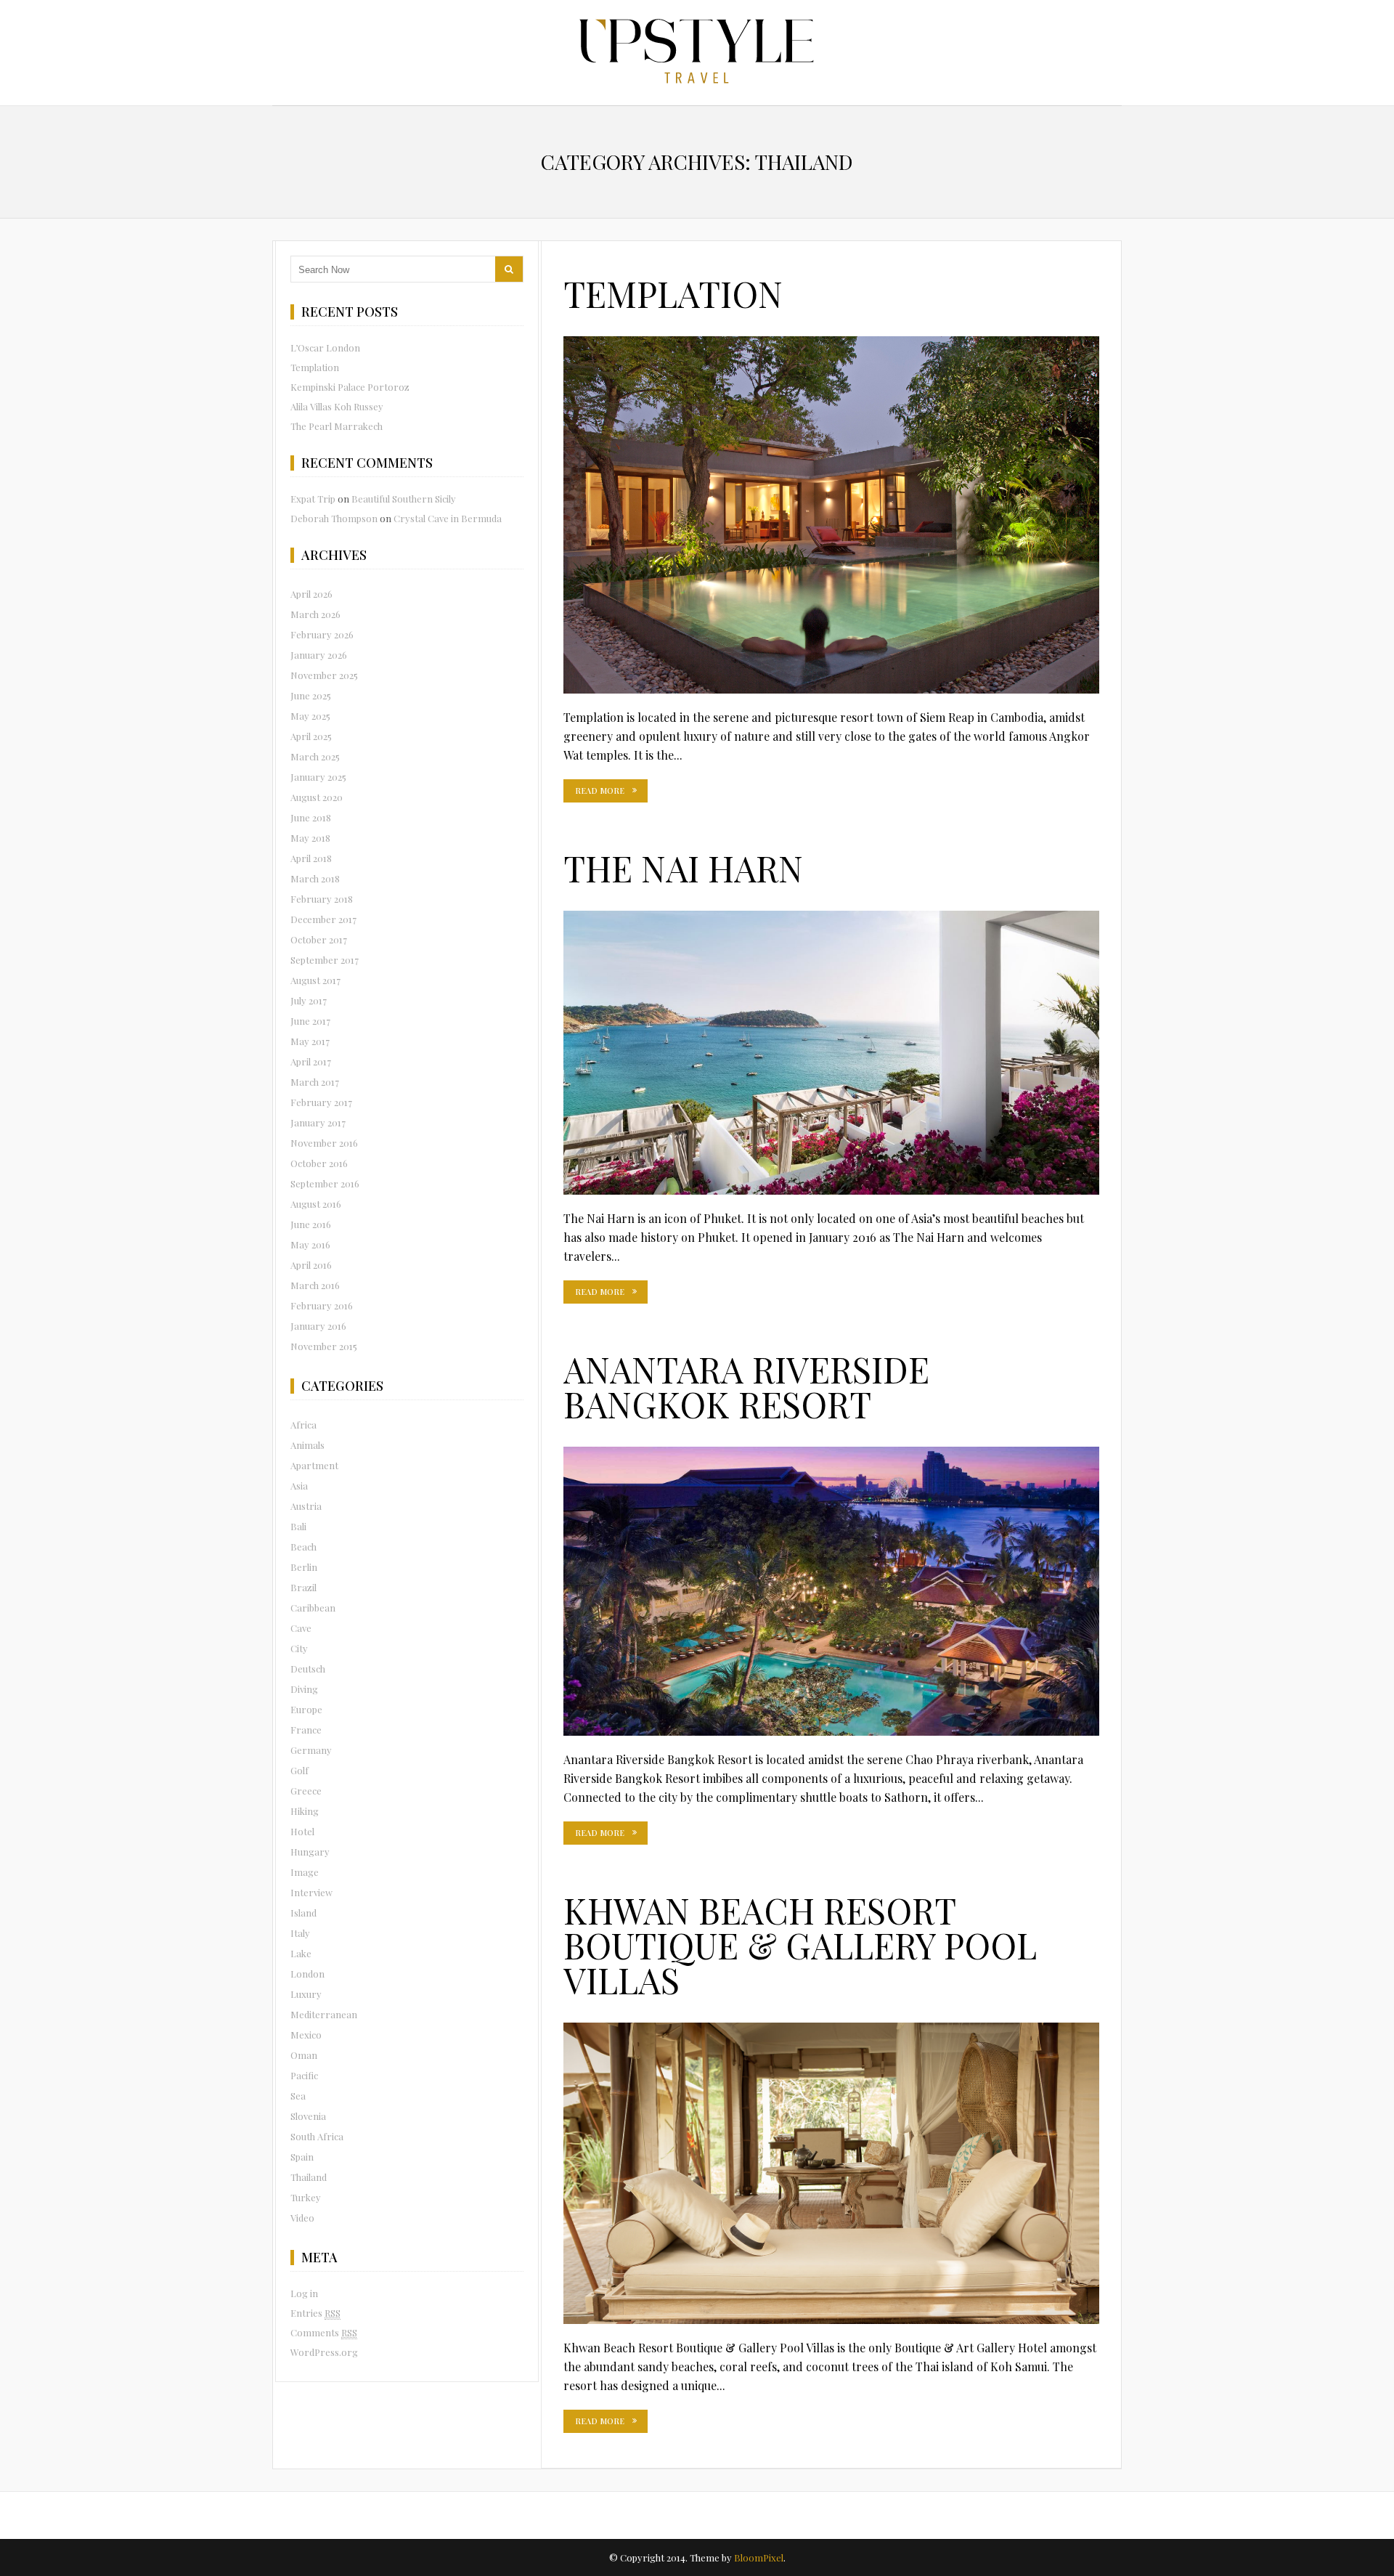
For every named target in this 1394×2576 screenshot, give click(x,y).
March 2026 (315, 614)
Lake (301, 1953)
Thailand (309, 2177)
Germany (311, 1750)
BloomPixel (759, 2557)
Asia (299, 1486)
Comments (324, 2332)
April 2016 (311, 1265)
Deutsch (308, 1669)
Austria (306, 1506)
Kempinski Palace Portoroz (350, 387)
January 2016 (318, 1326)
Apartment (314, 1465)
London (307, 1974)
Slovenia (308, 2116)
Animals (307, 1445)
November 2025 (324, 675)
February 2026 (322, 634)
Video (302, 2218)
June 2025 (311, 695)
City (299, 1648)
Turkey (306, 2197)
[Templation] (831, 515)
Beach (303, 1547)
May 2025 (310, 716)
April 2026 (311, 594)
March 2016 (315, 1285)
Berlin (304, 1567)
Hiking (305, 1811)
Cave (301, 1628)
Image (305, 1872)
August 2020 (317, 797)
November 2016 (324, 1143)
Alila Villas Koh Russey (337, 406)
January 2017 (318, 1122)
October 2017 (319, 939)
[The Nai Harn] (831, 1053)
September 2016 (325, 1183)
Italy (300, 1933)
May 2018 (310, 838)
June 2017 (310, 1021)
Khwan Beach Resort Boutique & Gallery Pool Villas (800, 1945)
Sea (298, 2096)
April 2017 (311, 1061)
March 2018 (315, 878)
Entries (315, 2313)
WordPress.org (324, 2352)
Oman (304, 2055)
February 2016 (322, 1305)
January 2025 (318, 777)
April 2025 (311, 736)
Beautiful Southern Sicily (404, 499)
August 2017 (315, 980)
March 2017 (315, 1082)
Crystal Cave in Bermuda (448, 518)
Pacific (304, 2075)
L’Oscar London (325, 348)
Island (303, 1913)
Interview (311, 1892)
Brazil (303, 1587)
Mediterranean (324, 2014)
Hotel (302, 1831)
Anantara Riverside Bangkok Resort (746, 1386)
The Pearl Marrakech (337, 426)
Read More (600, 791)
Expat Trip (313, 499)
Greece (306, 1791)
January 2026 (319, 655)
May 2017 (310, 1041)
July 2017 (309, 1000)
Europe (306, 1709)
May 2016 (310, 1244)
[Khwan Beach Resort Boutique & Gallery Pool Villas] (831, 2173)
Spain (302, 2157)
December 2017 (323, 919)
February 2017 (321, 1102)
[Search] (509, 269)
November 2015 (324, 1346)
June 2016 (311, 1224)
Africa (303, 1425)
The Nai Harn (683, 868)
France (306, 1730)
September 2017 (325, 960)
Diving (304, 1689)
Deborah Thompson (334, 518)
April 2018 (311, 858)
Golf (299, 1770)
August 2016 (316, 1204)
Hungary (310, 1852)
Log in (304, 2293)
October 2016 (319, 1163)
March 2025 (315, 756)
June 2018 (311, 817)
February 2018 (322, 899)
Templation (673, 293)
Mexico (306, 2035)
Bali (298, 1526)
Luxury (306, 1994)
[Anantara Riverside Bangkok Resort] (831, 1592)
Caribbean (313, 1608)
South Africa (317, 2136)
